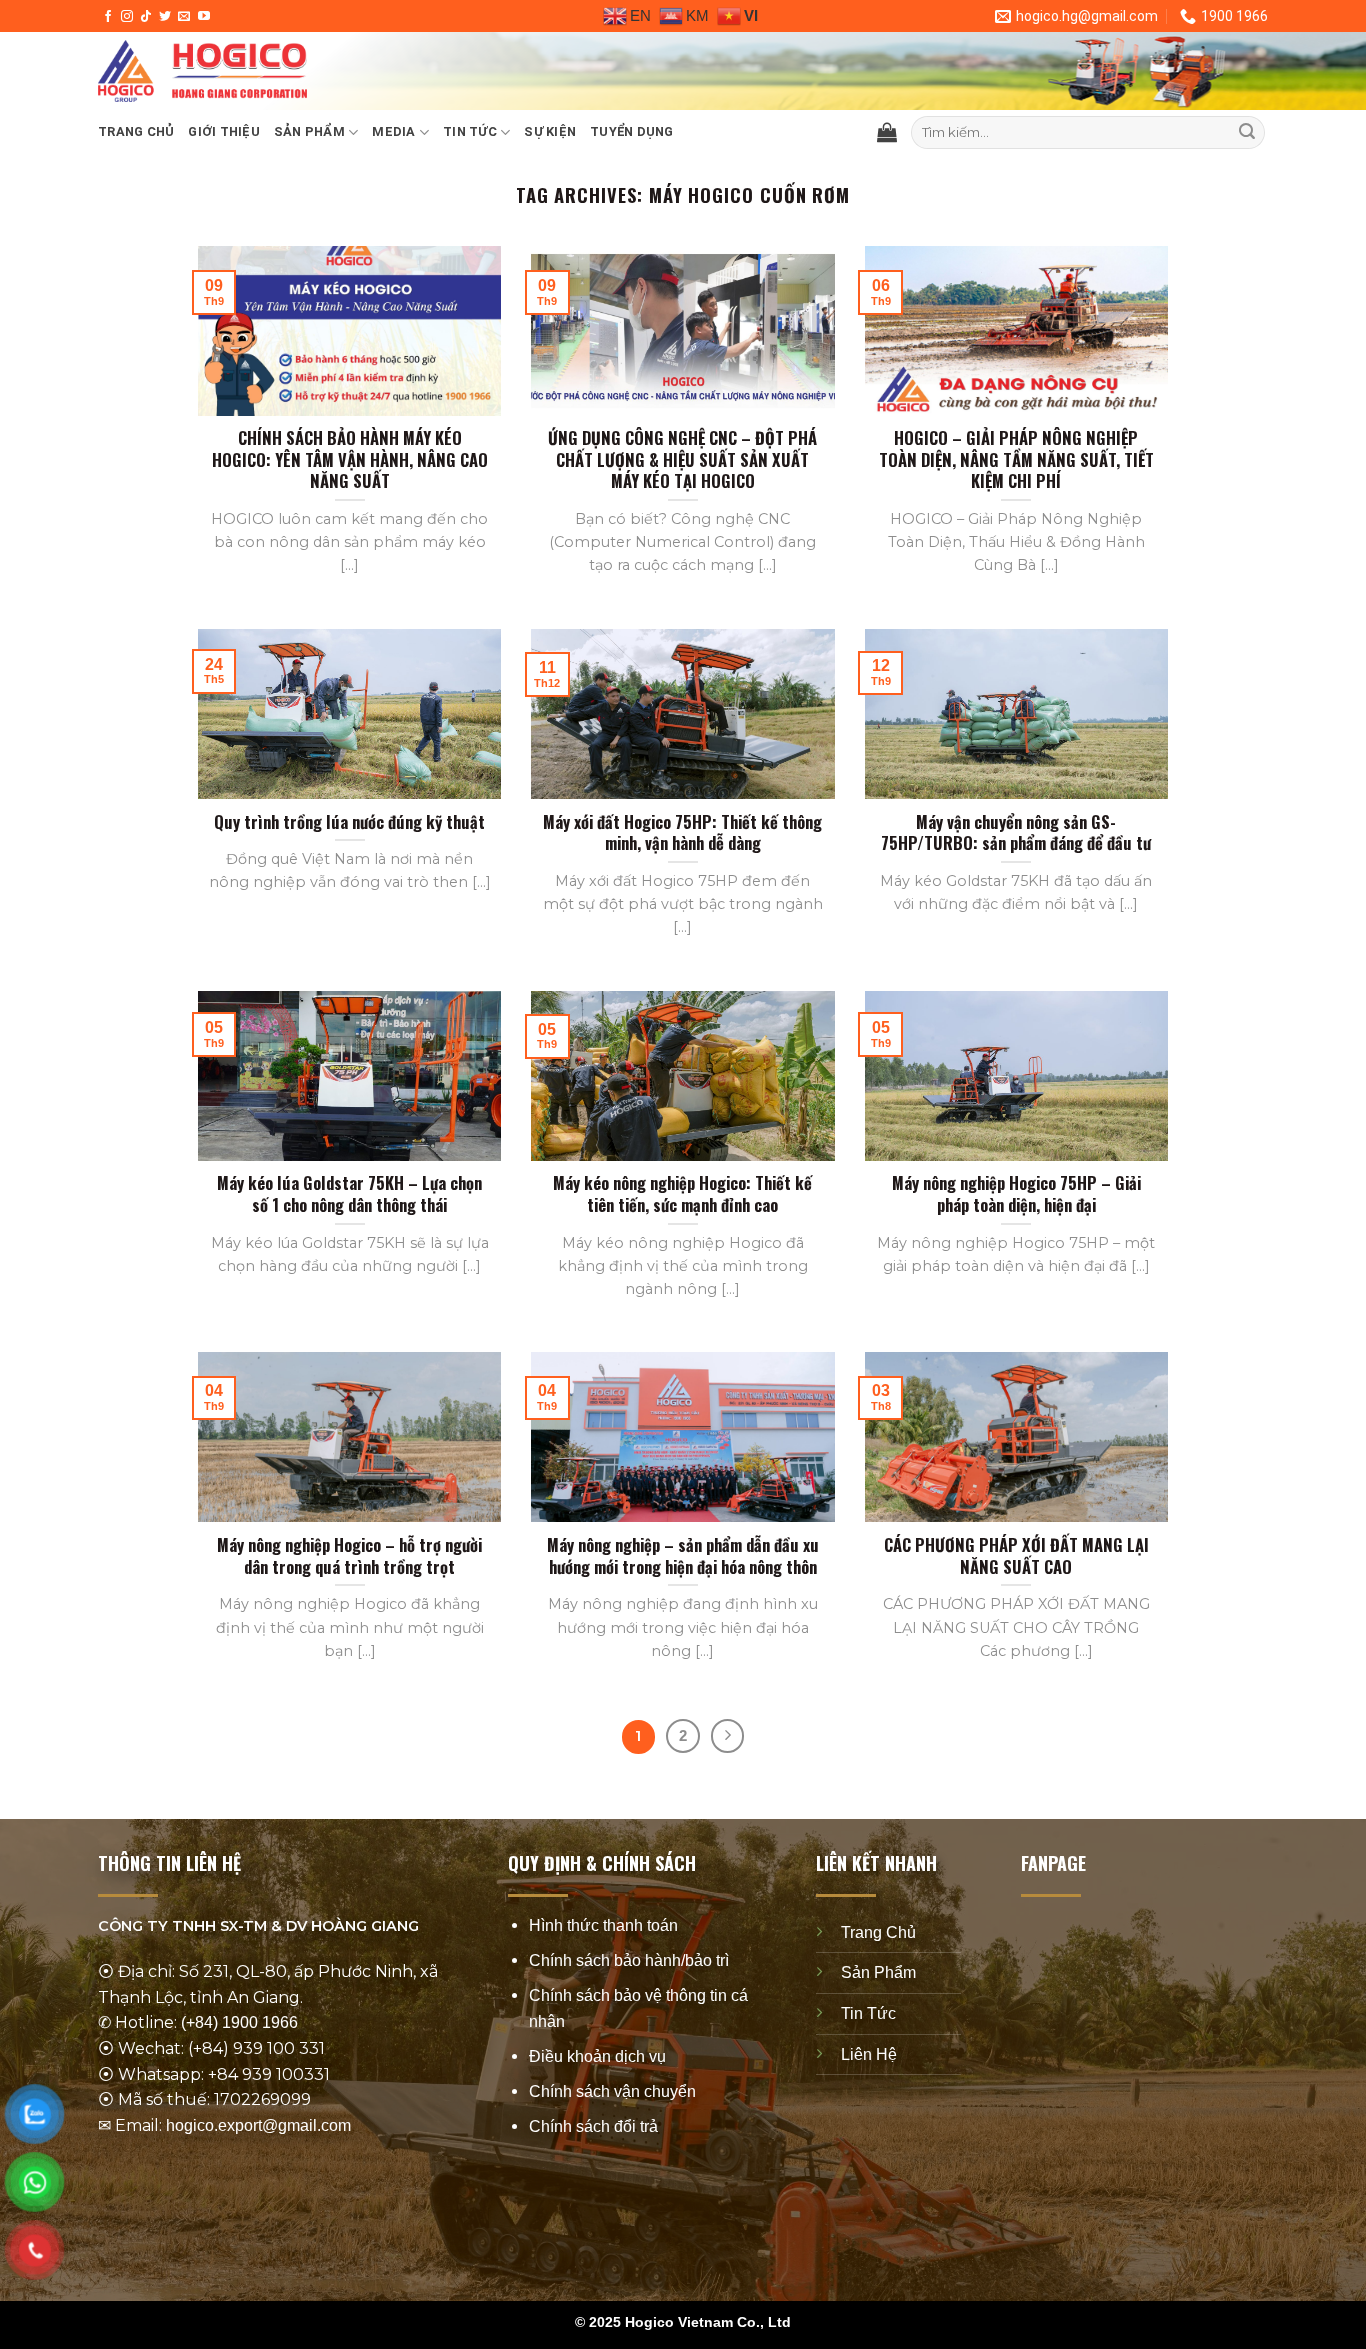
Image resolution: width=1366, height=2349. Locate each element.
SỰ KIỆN (550, 131)
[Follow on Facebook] (108, 17)
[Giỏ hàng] (887, 132)
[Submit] (1247, 133)
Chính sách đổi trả (593, 2126)
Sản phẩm (309, 131)
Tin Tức (868, 2013)
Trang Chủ (878, 1932)
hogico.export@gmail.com (258, 2125)
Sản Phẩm (878, 1972)
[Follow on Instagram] (127, 17)
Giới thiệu (224, 131)
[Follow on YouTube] (204, 17)
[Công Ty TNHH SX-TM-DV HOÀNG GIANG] (398, 71)
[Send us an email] (184, 17)
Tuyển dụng (632, 131)
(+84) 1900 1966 (239, 2022)
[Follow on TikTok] (146, 17)
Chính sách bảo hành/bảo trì (629, 1960)
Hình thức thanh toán (603, 1925)
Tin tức (470, 131)
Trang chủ (136, 131)
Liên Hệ (869, 2053)
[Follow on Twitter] (165, 17)
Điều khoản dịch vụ (597, 2056)
